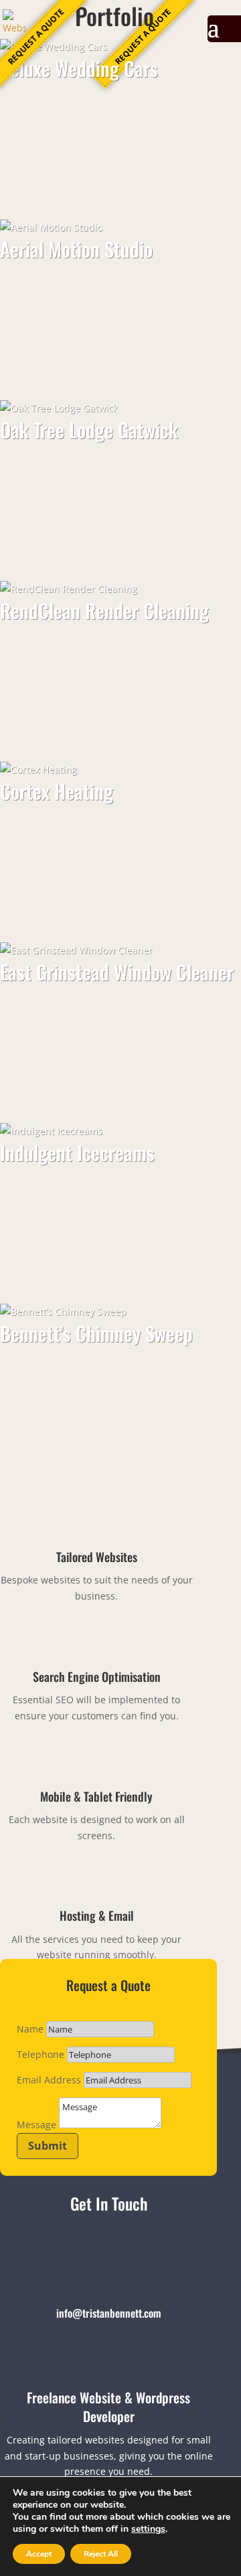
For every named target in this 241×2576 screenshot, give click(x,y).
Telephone (41, 2054)
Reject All (101, 2554)
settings (148, 2529)
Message (36, 2125)
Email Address (49, 2080)
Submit (48, 2146)
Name (30, 2029)
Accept (39, 2554)
